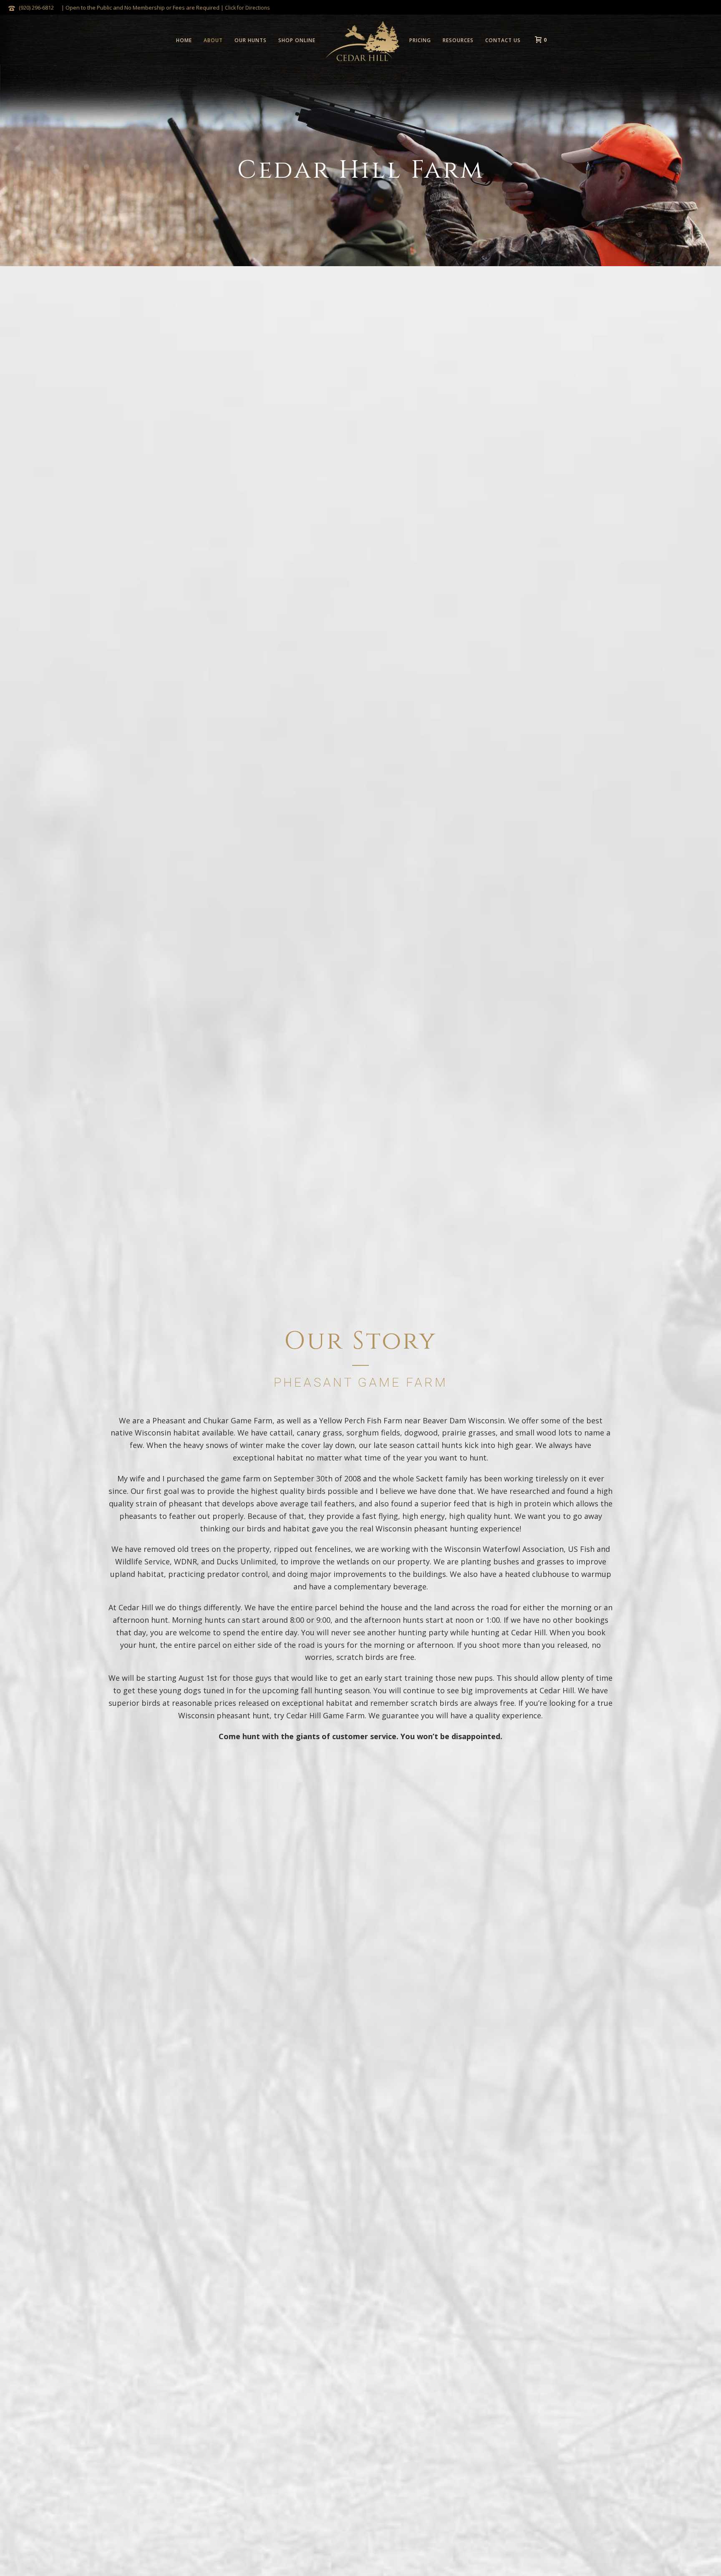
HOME (184, 40)
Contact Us (503, 40)
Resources (458, 40)
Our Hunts (251, 40)
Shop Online (297, 40)
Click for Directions (247, 8)
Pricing (420, 40)
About (213, 40)
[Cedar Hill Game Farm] (362, 40)
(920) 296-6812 (36, 8)
